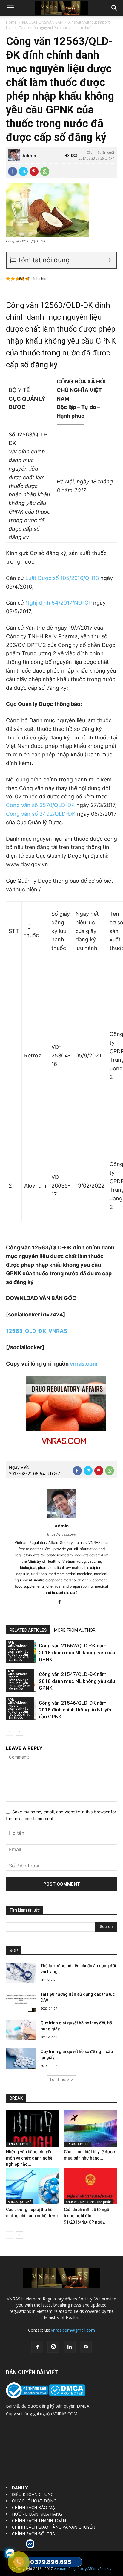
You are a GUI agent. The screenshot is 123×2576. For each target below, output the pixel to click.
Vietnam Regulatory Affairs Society (83, 2569)
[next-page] (19, 1732)
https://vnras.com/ (62, 1534)
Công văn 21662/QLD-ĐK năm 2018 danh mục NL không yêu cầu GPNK (77, 1653)
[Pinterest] (34, 171)
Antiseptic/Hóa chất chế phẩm (89, 2202)
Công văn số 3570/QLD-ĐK (40, 805)
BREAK (16, 2098)
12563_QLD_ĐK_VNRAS (37, 1331)
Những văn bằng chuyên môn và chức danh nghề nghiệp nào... (29, 2158)
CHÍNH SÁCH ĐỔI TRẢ (33, 2534)
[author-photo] (61, 1518)
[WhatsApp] (45, 171)
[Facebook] (13, 171)
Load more (60, 2080)
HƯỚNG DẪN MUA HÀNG (37, 2514)
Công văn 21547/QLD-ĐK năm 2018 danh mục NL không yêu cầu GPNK (77, 1681)
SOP (14, 1951)
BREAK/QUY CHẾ (20, 2144)
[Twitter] (23, 171)
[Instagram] (53, 2347)
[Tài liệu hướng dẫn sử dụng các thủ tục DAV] (21, 2002)
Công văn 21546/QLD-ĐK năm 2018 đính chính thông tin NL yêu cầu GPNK (76, 1710)
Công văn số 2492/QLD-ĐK (41, 814)
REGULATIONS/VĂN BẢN (42, 22)
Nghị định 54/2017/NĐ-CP (59, 603)
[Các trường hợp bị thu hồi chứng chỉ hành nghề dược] (33, 2186)
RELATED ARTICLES (28, 1630)
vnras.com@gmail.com (73, 2330)
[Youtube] (86, 2347)
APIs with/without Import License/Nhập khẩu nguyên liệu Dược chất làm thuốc (58, 25)
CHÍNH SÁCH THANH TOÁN (39, 2520)
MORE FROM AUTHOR (75, 1630)
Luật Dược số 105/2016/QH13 (62, 578)
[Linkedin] (70, 2347)
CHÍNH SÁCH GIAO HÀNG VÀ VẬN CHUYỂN (54, 2527)
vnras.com (84, 1364)
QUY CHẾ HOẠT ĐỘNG (34, 2501)
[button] (10, 8)
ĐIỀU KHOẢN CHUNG (33, 2494)
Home (11, 22)
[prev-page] (10, 1732)
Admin (29, 156)
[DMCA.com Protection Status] (66, 2394)
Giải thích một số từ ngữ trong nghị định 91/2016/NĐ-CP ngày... (87, 2216)
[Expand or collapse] (110, 260)
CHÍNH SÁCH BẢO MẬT (35, 2507)
